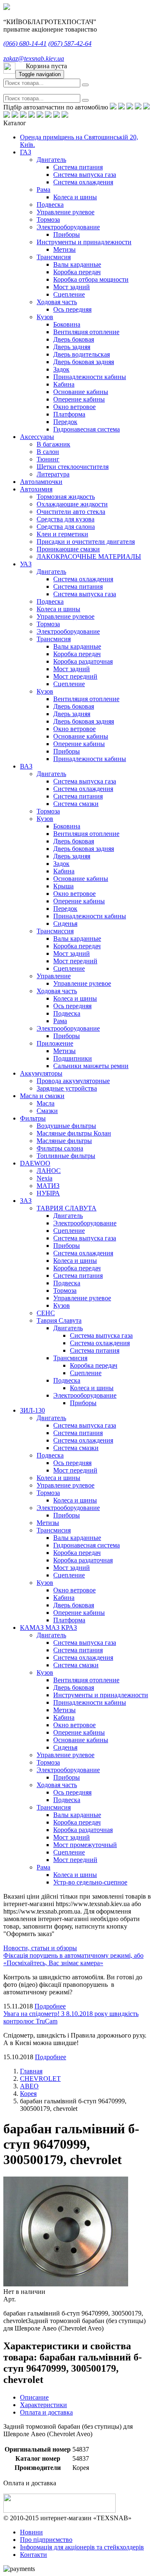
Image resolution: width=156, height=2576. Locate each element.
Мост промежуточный (85, 1845)
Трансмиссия (55, 931)
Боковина (67, 324)
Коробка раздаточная (83, 661)
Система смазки (76, 804)
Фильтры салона (60, 1148)
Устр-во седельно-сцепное (90, 1882)
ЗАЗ (26, 1201)
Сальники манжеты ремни (91, 1066)
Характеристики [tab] (43, 2405)
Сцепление (69, 294)
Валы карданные (77, 264)
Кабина (64, 384)
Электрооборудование (68, 227)
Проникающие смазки (68, 549)
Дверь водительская (82, 354)
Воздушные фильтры (66, 1126)
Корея (28, 2094)
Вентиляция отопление (86, 332)
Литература (53, 474)
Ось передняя (72, 309)
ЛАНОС (49, 1171)
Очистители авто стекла (71, 512)
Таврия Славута (59, 1320)
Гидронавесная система (87, 429)
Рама (43, 190)
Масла (46, 1103)
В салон (48, 452)
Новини (31, 2532)
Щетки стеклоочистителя (73, 467)
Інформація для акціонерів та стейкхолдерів (82, 2547)
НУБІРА (48, 1193)
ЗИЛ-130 (32, 1410)
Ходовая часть (57, 302)
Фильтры (33, 1118)
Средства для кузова (66, 519)
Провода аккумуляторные (73, 1081)
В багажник (53, 444)
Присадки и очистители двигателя (86, 542)
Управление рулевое (66, 212)
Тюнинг (48, 459)
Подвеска (50, 205)
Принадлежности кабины (90, 377)
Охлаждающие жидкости (72, 504)
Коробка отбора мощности (91, 279)
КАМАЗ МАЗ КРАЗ (48, 1628)
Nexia (45, 1178)
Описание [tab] (34, 2397)
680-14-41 (25, 43)
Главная (31, 2071)
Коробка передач (77, 272)
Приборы (67, 234)
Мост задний (72, 287)
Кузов (45, 317)
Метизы (64, 249)
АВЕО (29, 2086)
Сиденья (65, 924)
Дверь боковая (74, 339)
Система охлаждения (83, 182)
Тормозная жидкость (66, 497)
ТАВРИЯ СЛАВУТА (67, 1208)
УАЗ (26, 564)
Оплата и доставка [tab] (46, 2412)
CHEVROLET (40, 2079)
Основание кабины (81, 392)
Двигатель (51, 160)
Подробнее (50, 2006)
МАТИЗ (48, 1186)
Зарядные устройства (67, 1088)
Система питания (78, 167)
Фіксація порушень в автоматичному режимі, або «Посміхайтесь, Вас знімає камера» (73, 1959)
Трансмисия (54, 257)
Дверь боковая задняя (84, 362)
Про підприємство (46, 2540)
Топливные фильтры (66, 1156)
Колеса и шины (75, 197)
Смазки (47, 1111)
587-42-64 (70, 43)
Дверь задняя (72, 347)
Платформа (69, 414)
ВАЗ (26, 766)
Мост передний (75, 676)
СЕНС (46, 1313)
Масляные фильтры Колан (74, 1133)
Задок (61, 369)
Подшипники (73, 1058)
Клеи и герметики (62, 534)
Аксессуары (37, 437)
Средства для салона (66, 527)
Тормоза (48, 219)
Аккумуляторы (41, 1073)
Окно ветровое (74, 407)
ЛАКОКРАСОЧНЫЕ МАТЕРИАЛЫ (89, 557)
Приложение (55, 1043)
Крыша (63, 886)
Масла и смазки (42, 1096)
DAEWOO (35, 1163)
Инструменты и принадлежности (84, 242)
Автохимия (36, 489)
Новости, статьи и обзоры (40, 1948)
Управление (54, 976)
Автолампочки (41, 482)
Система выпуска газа (85, 175)
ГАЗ (26, 152)
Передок (65, 422)
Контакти (33, 2555)
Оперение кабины (79, 399)
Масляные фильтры (64, 1141)
